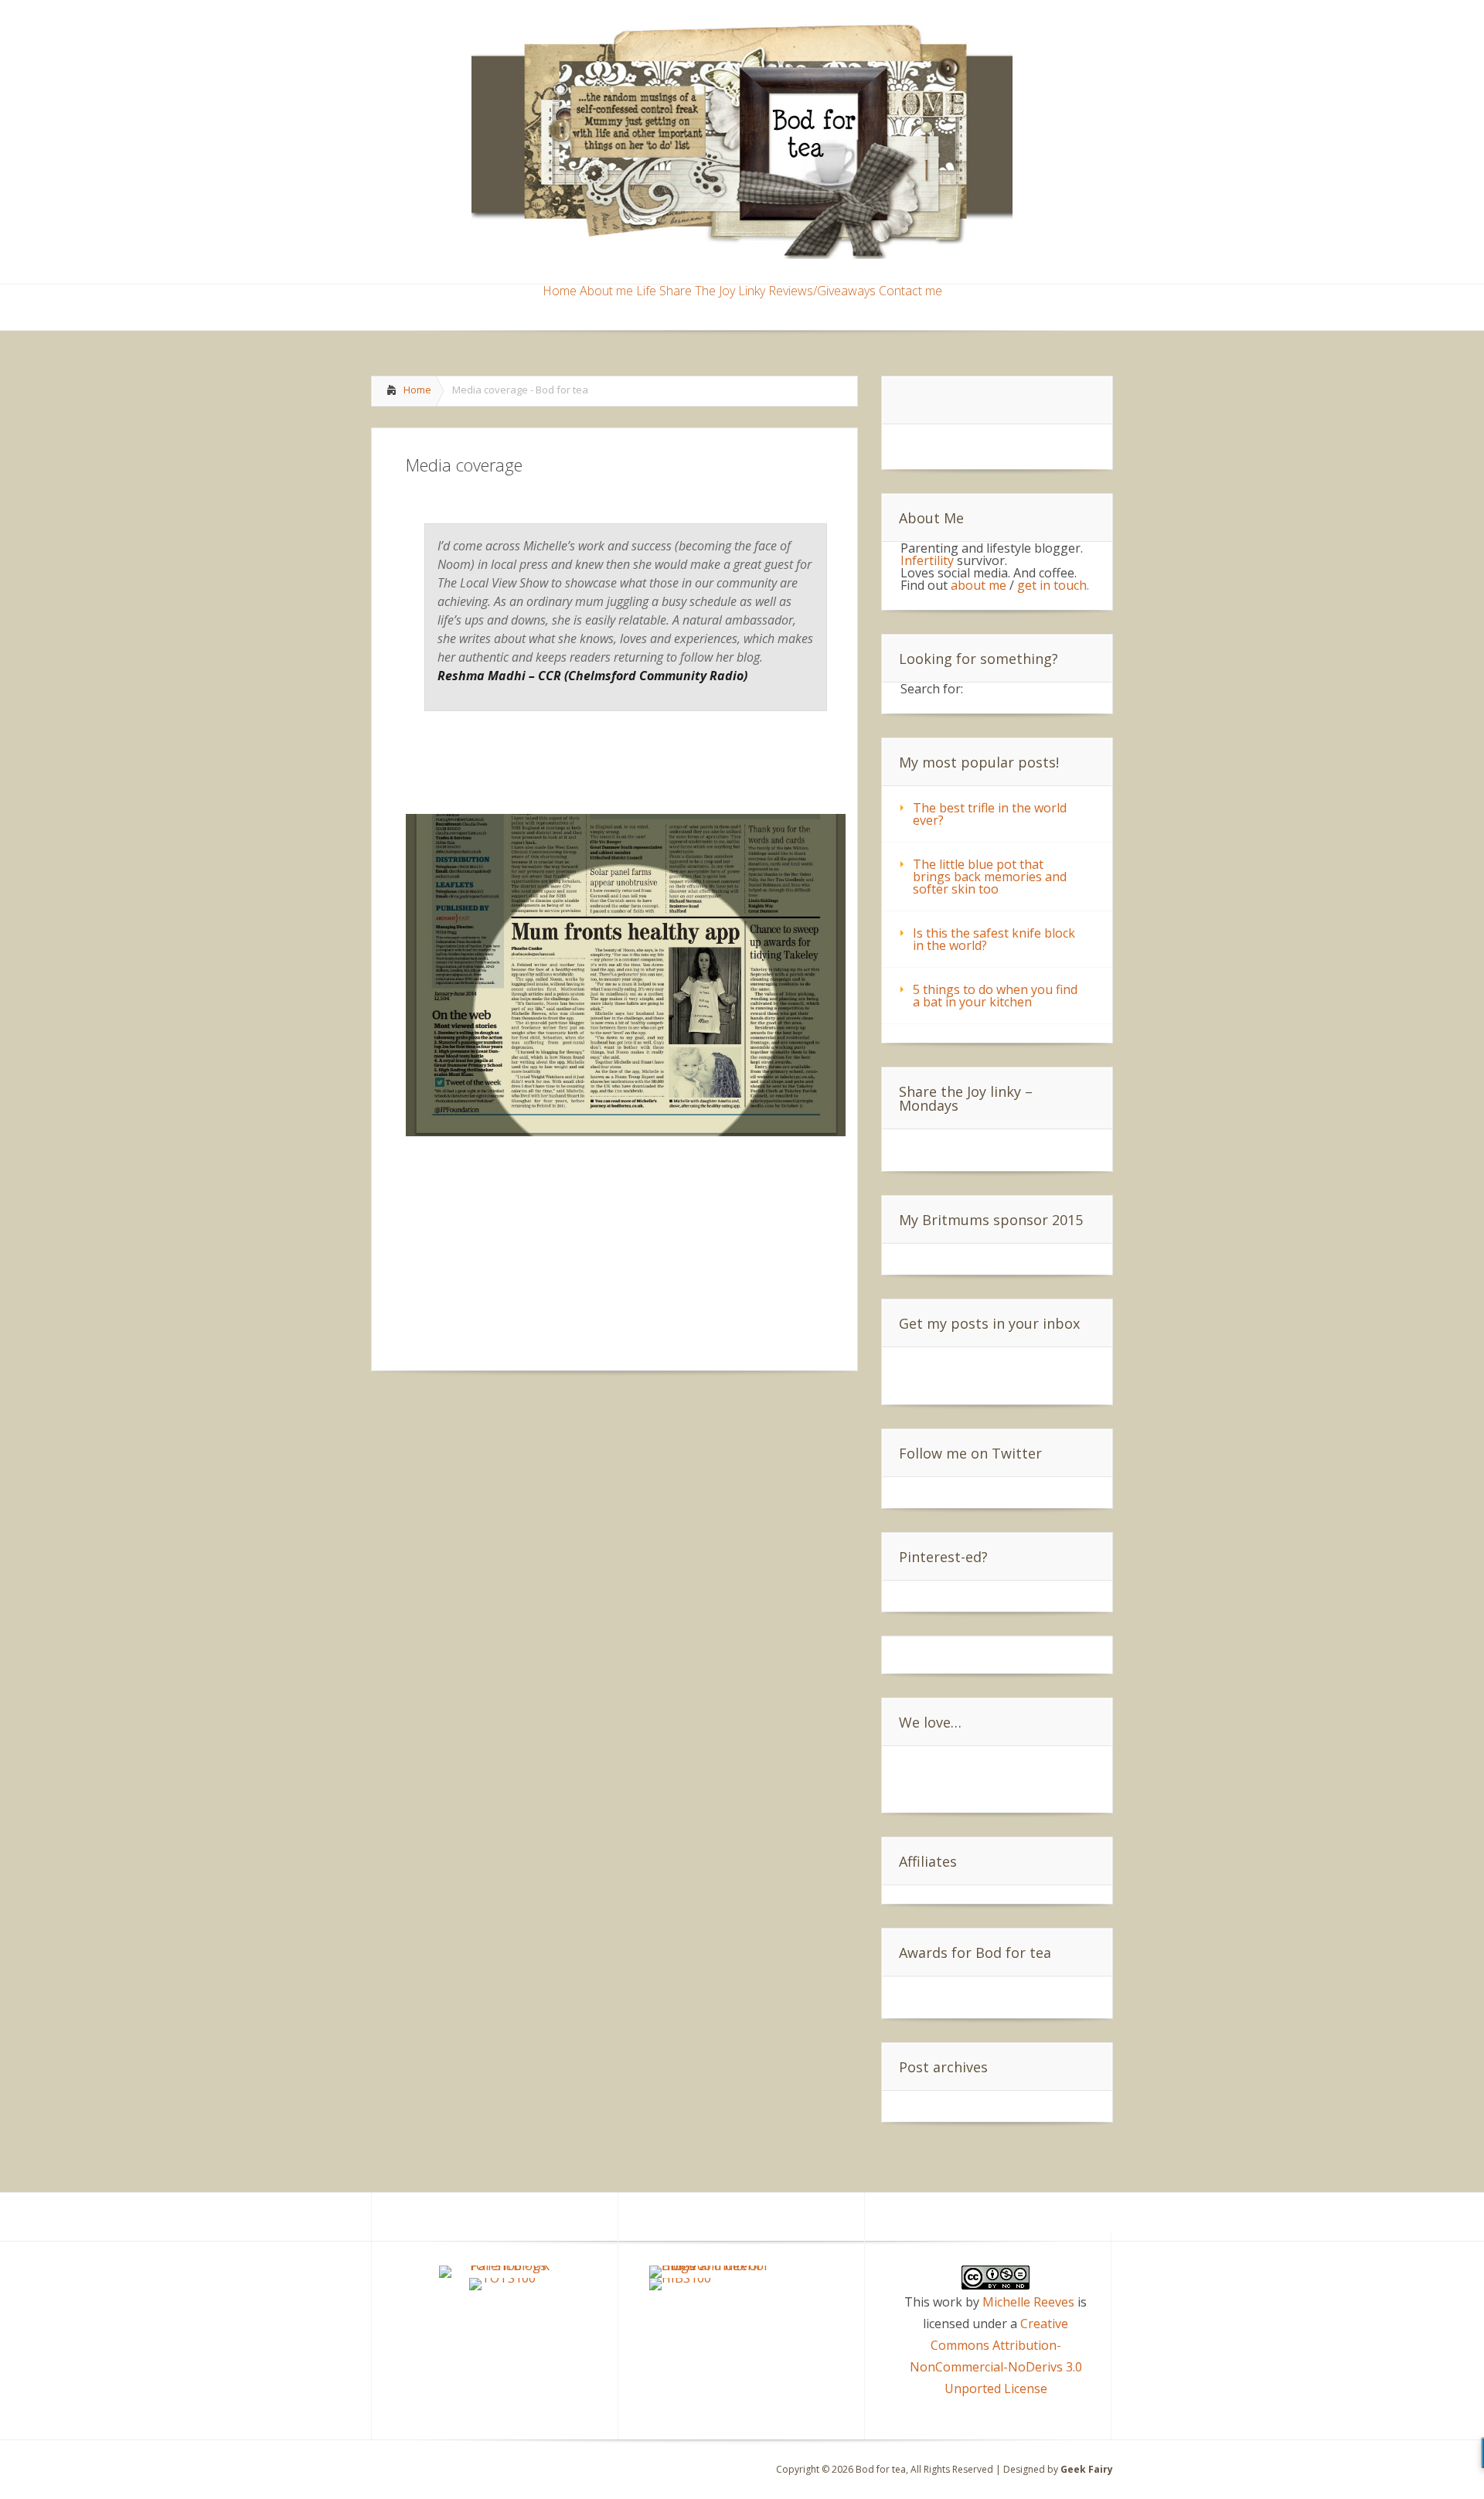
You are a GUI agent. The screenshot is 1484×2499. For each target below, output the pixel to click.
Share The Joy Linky (712, 292)
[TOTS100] (502, 2278)
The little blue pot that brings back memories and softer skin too (990, 877)
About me (606, 292)
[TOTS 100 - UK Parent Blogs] (503, 2266)
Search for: (932, 689)
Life (646, 292)
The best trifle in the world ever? (990, 814)
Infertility (929, 560)
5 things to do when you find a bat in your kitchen (995, 996)
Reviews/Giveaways (822, 292)
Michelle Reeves (1028, 2302)
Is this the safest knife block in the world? (994, 939)
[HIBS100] (680, 2278)
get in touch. (1053, 585)
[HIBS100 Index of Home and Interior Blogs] (713, 2266)
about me (979, 585)
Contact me (910, 292)
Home (560, 292)
